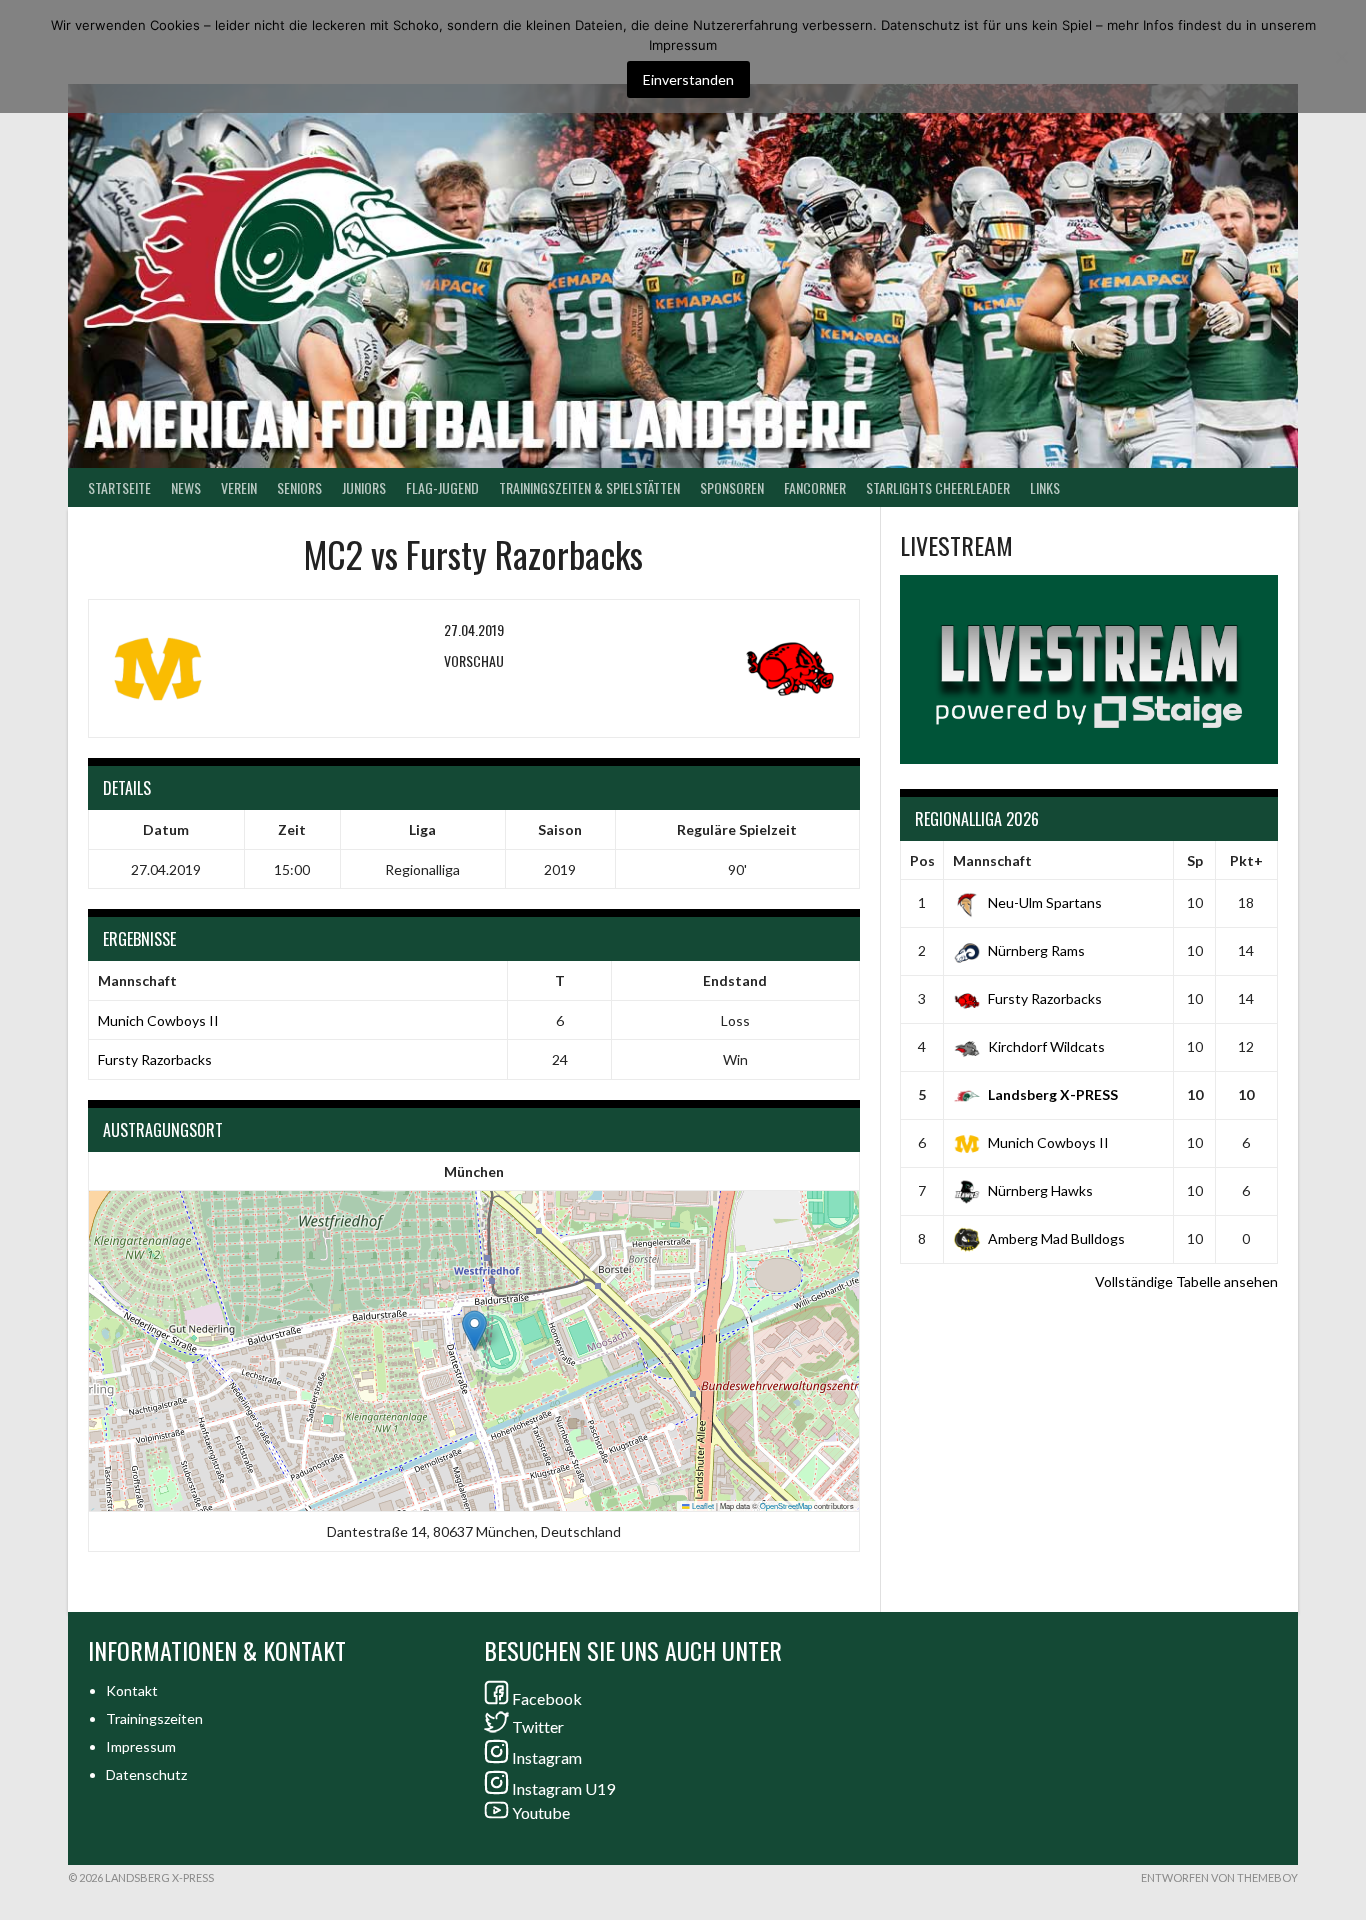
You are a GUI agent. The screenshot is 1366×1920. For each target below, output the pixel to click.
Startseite (119, 487)
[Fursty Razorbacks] (716, 669)
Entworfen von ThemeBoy (1219, 1877)
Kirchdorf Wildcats (1046, 1046)
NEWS (186, 487)
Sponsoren (732, 487)
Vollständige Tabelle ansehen (1186, 1281)
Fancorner (815, 487)
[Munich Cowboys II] (232, 669)
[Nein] (1341, 57)
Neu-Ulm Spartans (1045, 902)
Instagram (547, 1757)
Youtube (541, 1812)
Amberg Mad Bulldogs (1056, 1238)
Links (1045, 487)
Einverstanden (688, 79)
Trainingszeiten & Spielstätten (589, 487)
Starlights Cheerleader (938, 487)
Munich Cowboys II (158, 1020)
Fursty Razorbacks (155, 1059)
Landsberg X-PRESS (1053, 1094)
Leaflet (702, 1505)
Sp (1195, 860)
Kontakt (132, 1690)
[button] (474, 1330)
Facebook (547, 1698)
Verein (239, 487)
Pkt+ (1246, 860)
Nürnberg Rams (1036, 950)
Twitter (538, 1726)
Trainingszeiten (154, 1718)
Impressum (141, 1746)
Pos (922, 860)
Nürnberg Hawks (1040, 1190)
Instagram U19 (563, 1788)
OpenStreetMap (786, 1505)
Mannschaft (992, 860)
